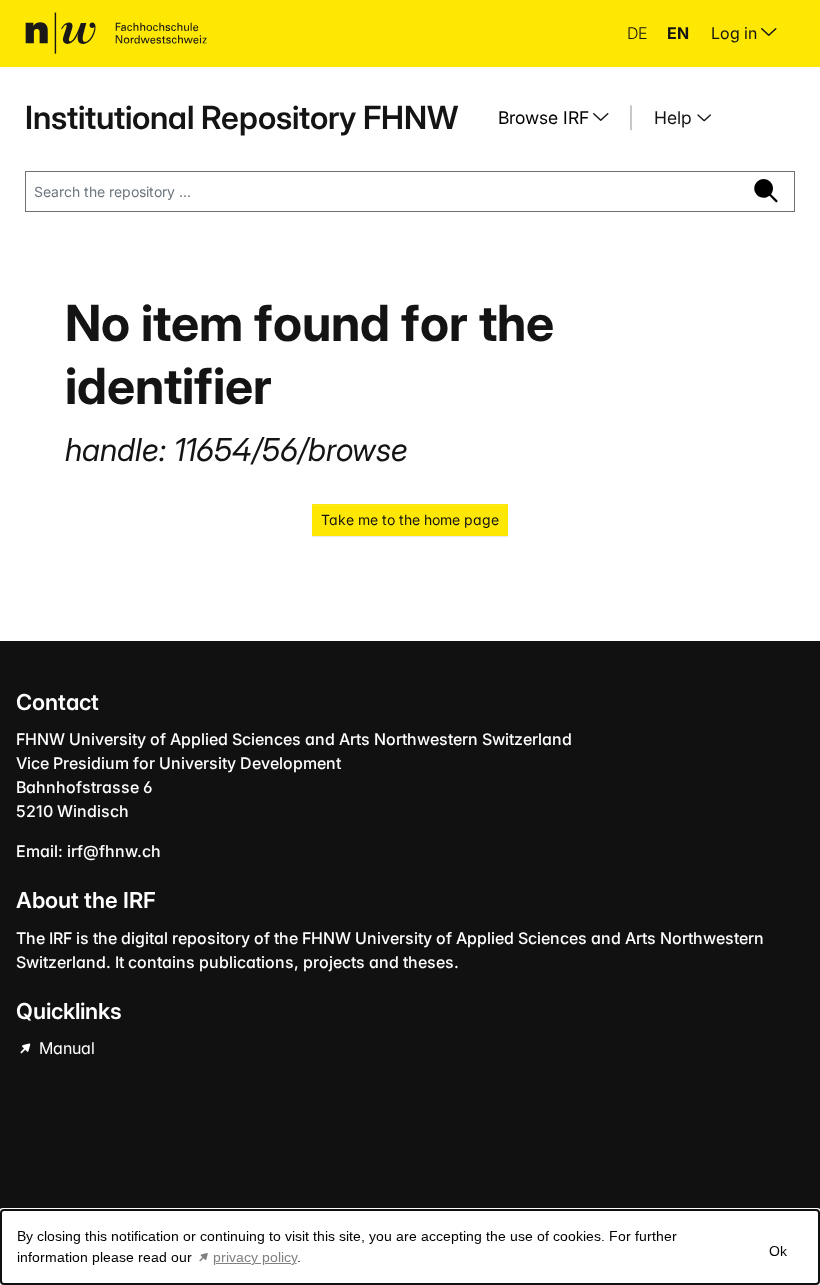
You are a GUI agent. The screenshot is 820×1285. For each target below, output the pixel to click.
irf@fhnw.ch (114, 851)
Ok (778, 1251)
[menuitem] (561, 118)
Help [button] (675, 117)
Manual (65, 1048)
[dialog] (410, 1247)
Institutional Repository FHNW (241, 117)
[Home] (116, 33)
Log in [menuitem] (736, 33)
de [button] (639, 33)
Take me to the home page (410, 519)
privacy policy (255, 1257)
